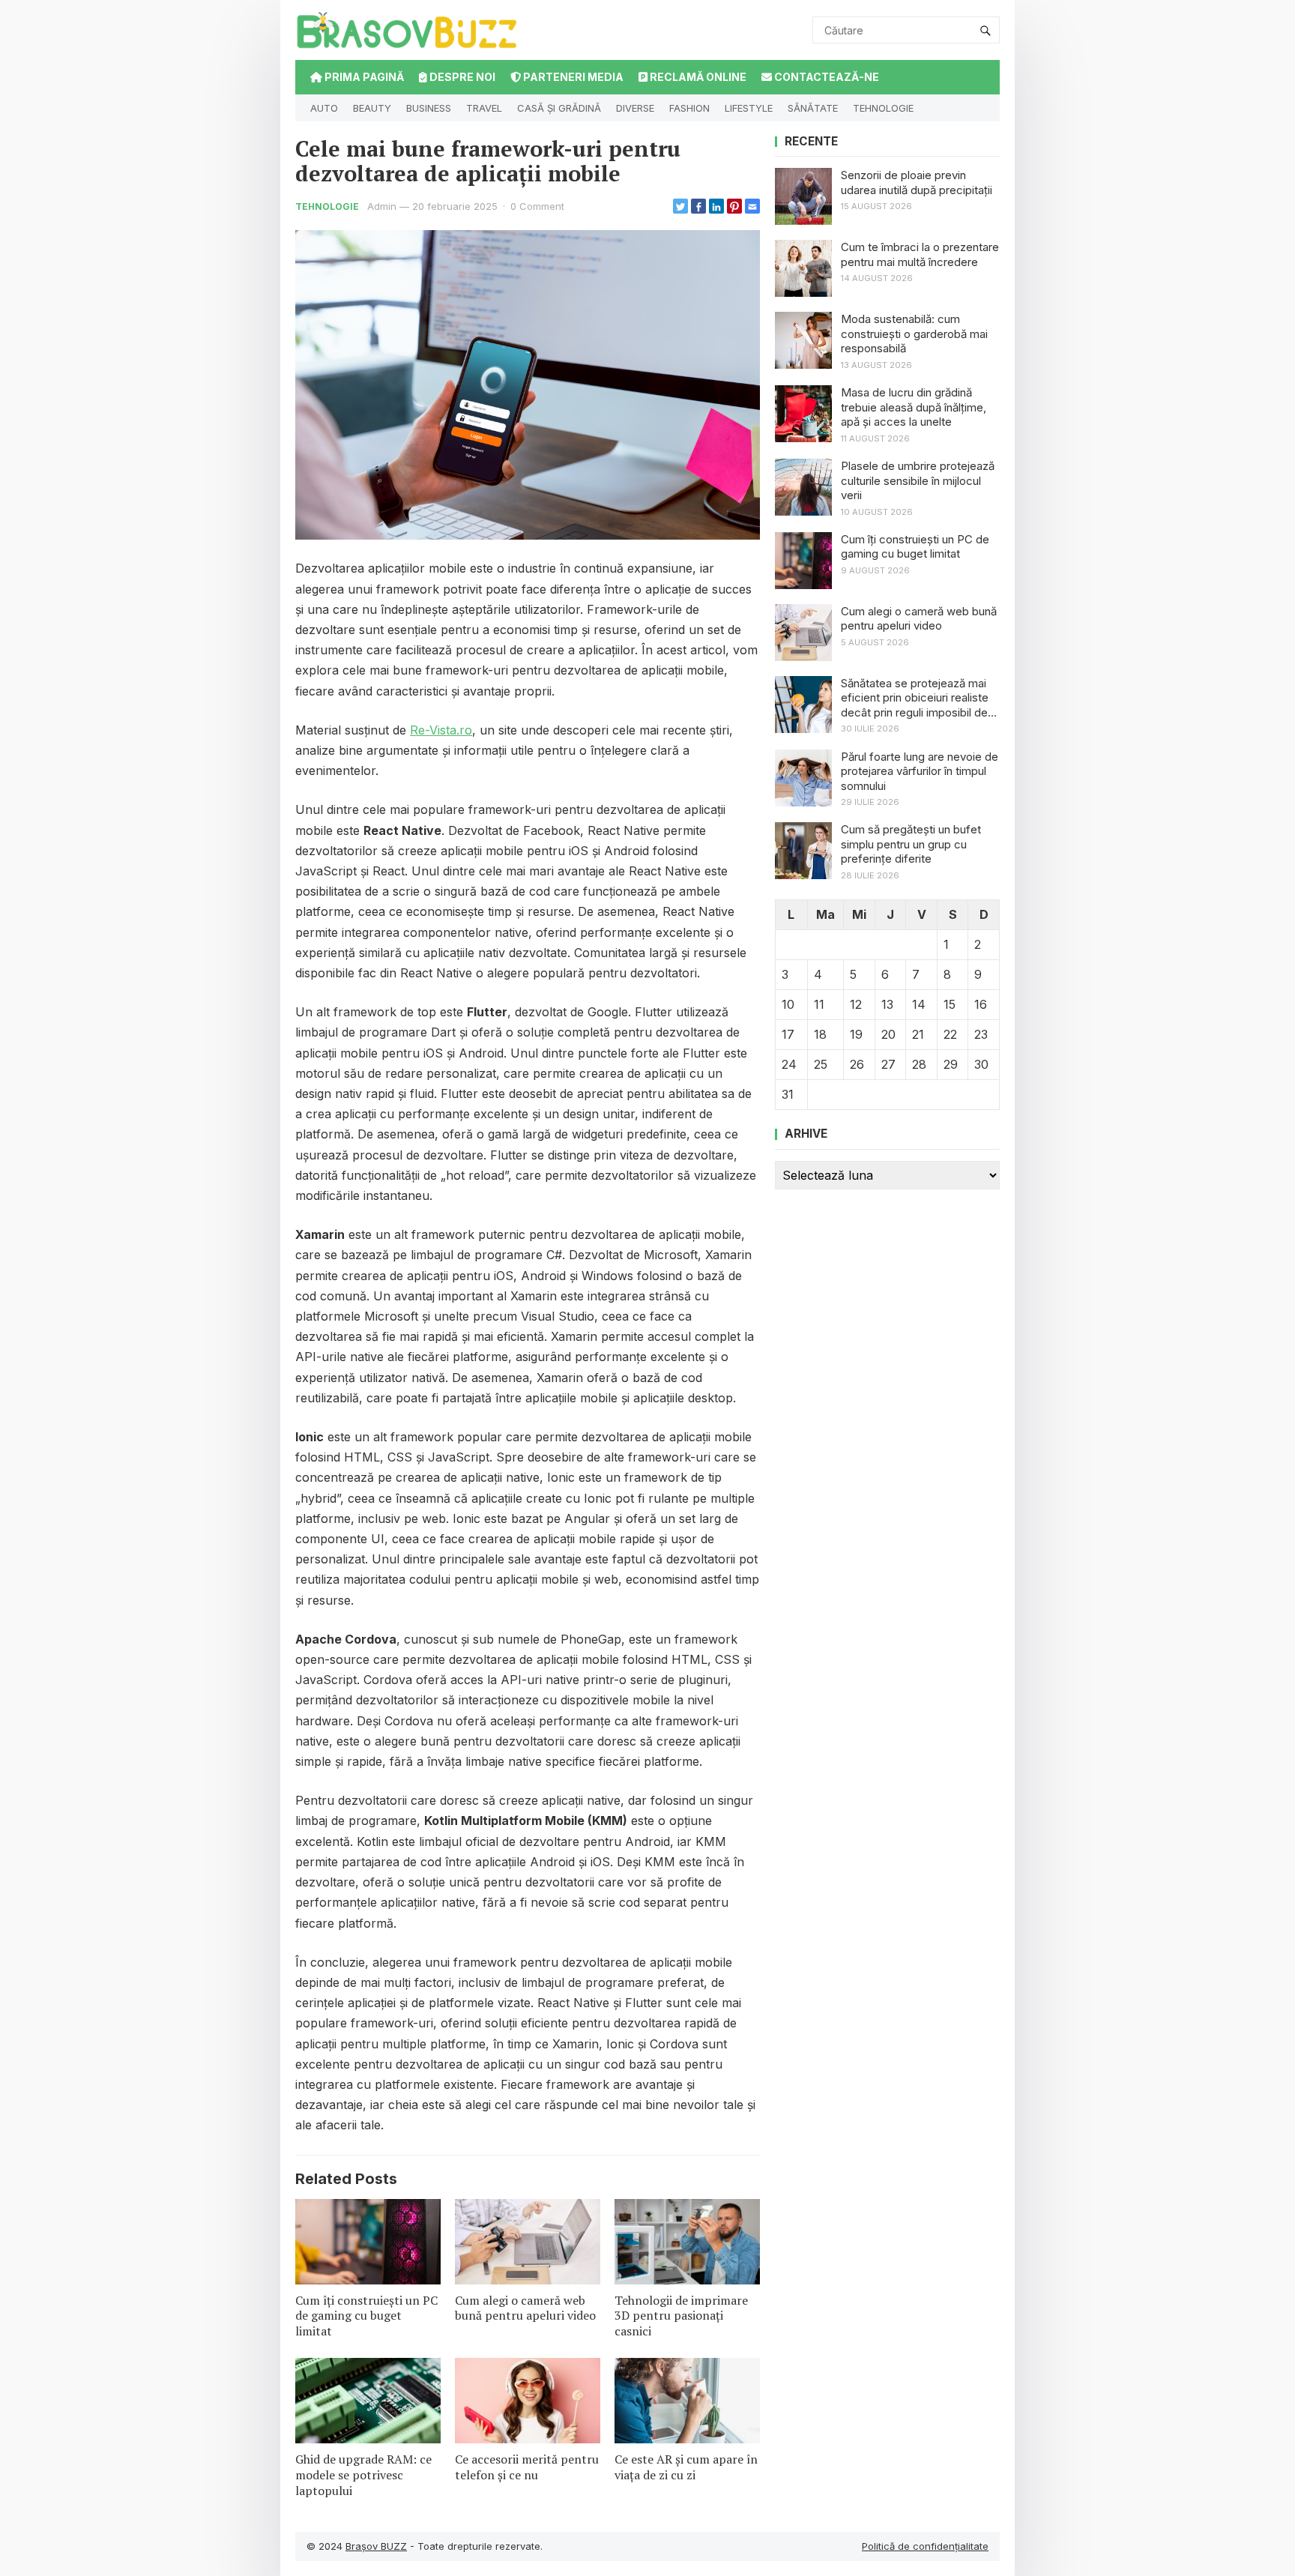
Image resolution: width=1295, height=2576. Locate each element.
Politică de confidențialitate (925, 2546)
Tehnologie (883, 108)
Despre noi (461, 77)
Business (429, 108)
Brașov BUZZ (376, 2546)
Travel (484, 108)
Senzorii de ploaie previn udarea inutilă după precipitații (917, 183)
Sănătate (813, 108)
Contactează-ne (825, 77)
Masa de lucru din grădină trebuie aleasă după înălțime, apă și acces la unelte (914, 407)
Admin (382, 206)
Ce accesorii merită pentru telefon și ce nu (527, 2467)
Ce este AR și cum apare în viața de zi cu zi (686, 2467)
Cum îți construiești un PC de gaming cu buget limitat (366, 2316)
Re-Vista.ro (441, 730)
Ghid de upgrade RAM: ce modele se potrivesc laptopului (363, 2475)
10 (788, 1004)
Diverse (635, 108)
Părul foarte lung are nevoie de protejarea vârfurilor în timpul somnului (920, 771)
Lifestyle (749, 108)
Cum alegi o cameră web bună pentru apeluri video (525, 2308)
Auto (324, 108)
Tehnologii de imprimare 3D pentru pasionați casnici (681, 2316)
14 (919, 1004)
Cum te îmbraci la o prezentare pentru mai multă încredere (920, 254)
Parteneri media (572, 77)
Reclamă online (697, 77)
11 (819, 1004)
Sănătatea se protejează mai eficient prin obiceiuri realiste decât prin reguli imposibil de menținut (915, 698)
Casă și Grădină (559, 108)
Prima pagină (363, 77)
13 (887, 1004)
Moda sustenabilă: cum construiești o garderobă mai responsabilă (914, 334)
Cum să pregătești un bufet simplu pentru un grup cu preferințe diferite (911, 844)
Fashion (689, 108)
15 (950, 1004)
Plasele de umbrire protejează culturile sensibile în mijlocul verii (918, 480)
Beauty (372, 108)
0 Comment (537, 206)
